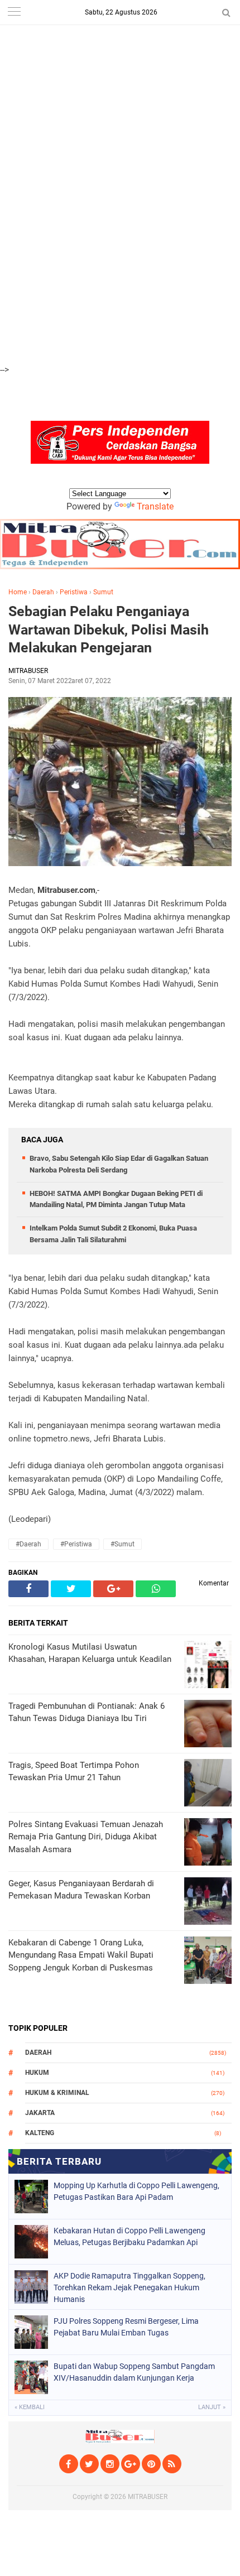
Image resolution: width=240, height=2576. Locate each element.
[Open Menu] (14, 13)
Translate (155, 506)
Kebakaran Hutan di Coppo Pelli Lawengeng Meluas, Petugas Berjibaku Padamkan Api (129, 2236)
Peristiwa (74, 592)
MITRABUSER (148, 2497)
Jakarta (40, 2113)
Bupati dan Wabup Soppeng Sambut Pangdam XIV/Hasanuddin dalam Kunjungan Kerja (134, 2372)
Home (18, 592)
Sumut (103, 592)
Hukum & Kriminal (57, 2093)
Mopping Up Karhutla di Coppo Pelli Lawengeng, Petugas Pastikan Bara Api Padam (136, 2191)
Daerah (43, 592)
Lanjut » (212, 2407)
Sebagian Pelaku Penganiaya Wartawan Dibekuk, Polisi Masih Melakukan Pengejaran (109, 629)
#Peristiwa (76, 1544)
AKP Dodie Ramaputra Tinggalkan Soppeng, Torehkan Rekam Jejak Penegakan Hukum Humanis (129, 2287)
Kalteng (40, 2133)
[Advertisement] (120, 62)
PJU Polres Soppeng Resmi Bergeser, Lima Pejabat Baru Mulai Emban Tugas (126, 2327)
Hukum (37, 2073)
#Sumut (123, 1544)
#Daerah (28, 1544)
